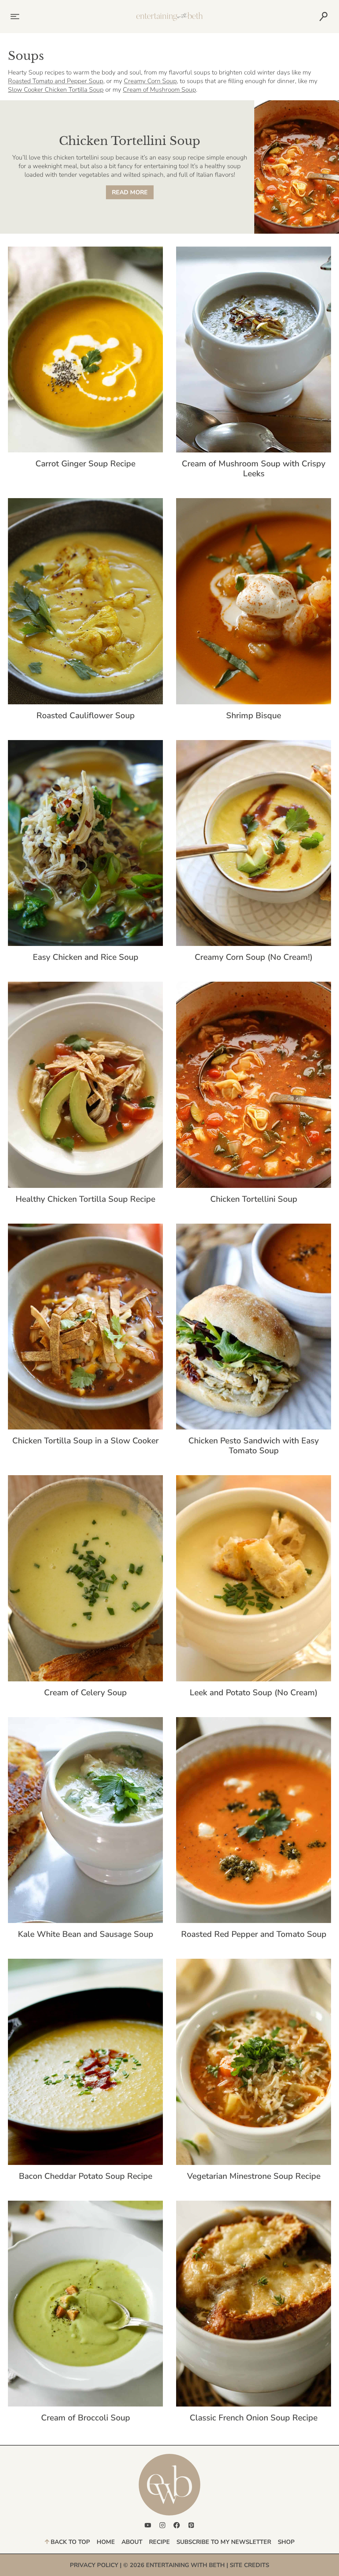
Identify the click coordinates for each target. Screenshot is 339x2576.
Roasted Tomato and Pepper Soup (56, 81)
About (132, 2542)
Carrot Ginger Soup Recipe (85, 464)
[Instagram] (162, 2525)
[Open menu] (14, 16)
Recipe (159, 2542)
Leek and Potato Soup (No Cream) (254, 1693)
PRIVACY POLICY (94, 2565)
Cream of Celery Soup (85, 1693)
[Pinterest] (191, 2525)
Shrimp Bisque (254, 716)
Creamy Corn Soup (150, 81)
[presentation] (85, 350)
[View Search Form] (323, 17)
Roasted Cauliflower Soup (86, 716)
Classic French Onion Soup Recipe (254, 2418)
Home (106, 2542)
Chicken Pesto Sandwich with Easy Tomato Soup (254, 1446)
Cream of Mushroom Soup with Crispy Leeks (254, 469)
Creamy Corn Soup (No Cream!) (254, 957)
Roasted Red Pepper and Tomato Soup (254, 1934)
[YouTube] (148, 2525)
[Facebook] (177, 2525)
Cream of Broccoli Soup (86, 2418)
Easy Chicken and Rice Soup (86, 957)
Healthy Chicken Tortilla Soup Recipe (85, 1199)
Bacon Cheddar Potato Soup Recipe (86, 2176)
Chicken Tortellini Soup (254, 1199)
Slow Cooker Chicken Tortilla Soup (56, 90)
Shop (286, 2542)
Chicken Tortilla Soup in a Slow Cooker (85, 1441)
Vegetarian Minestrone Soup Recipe (254, 2176)
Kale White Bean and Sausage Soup (86, 1934)
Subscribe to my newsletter (224, 2542)
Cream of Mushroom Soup (159, 90)
